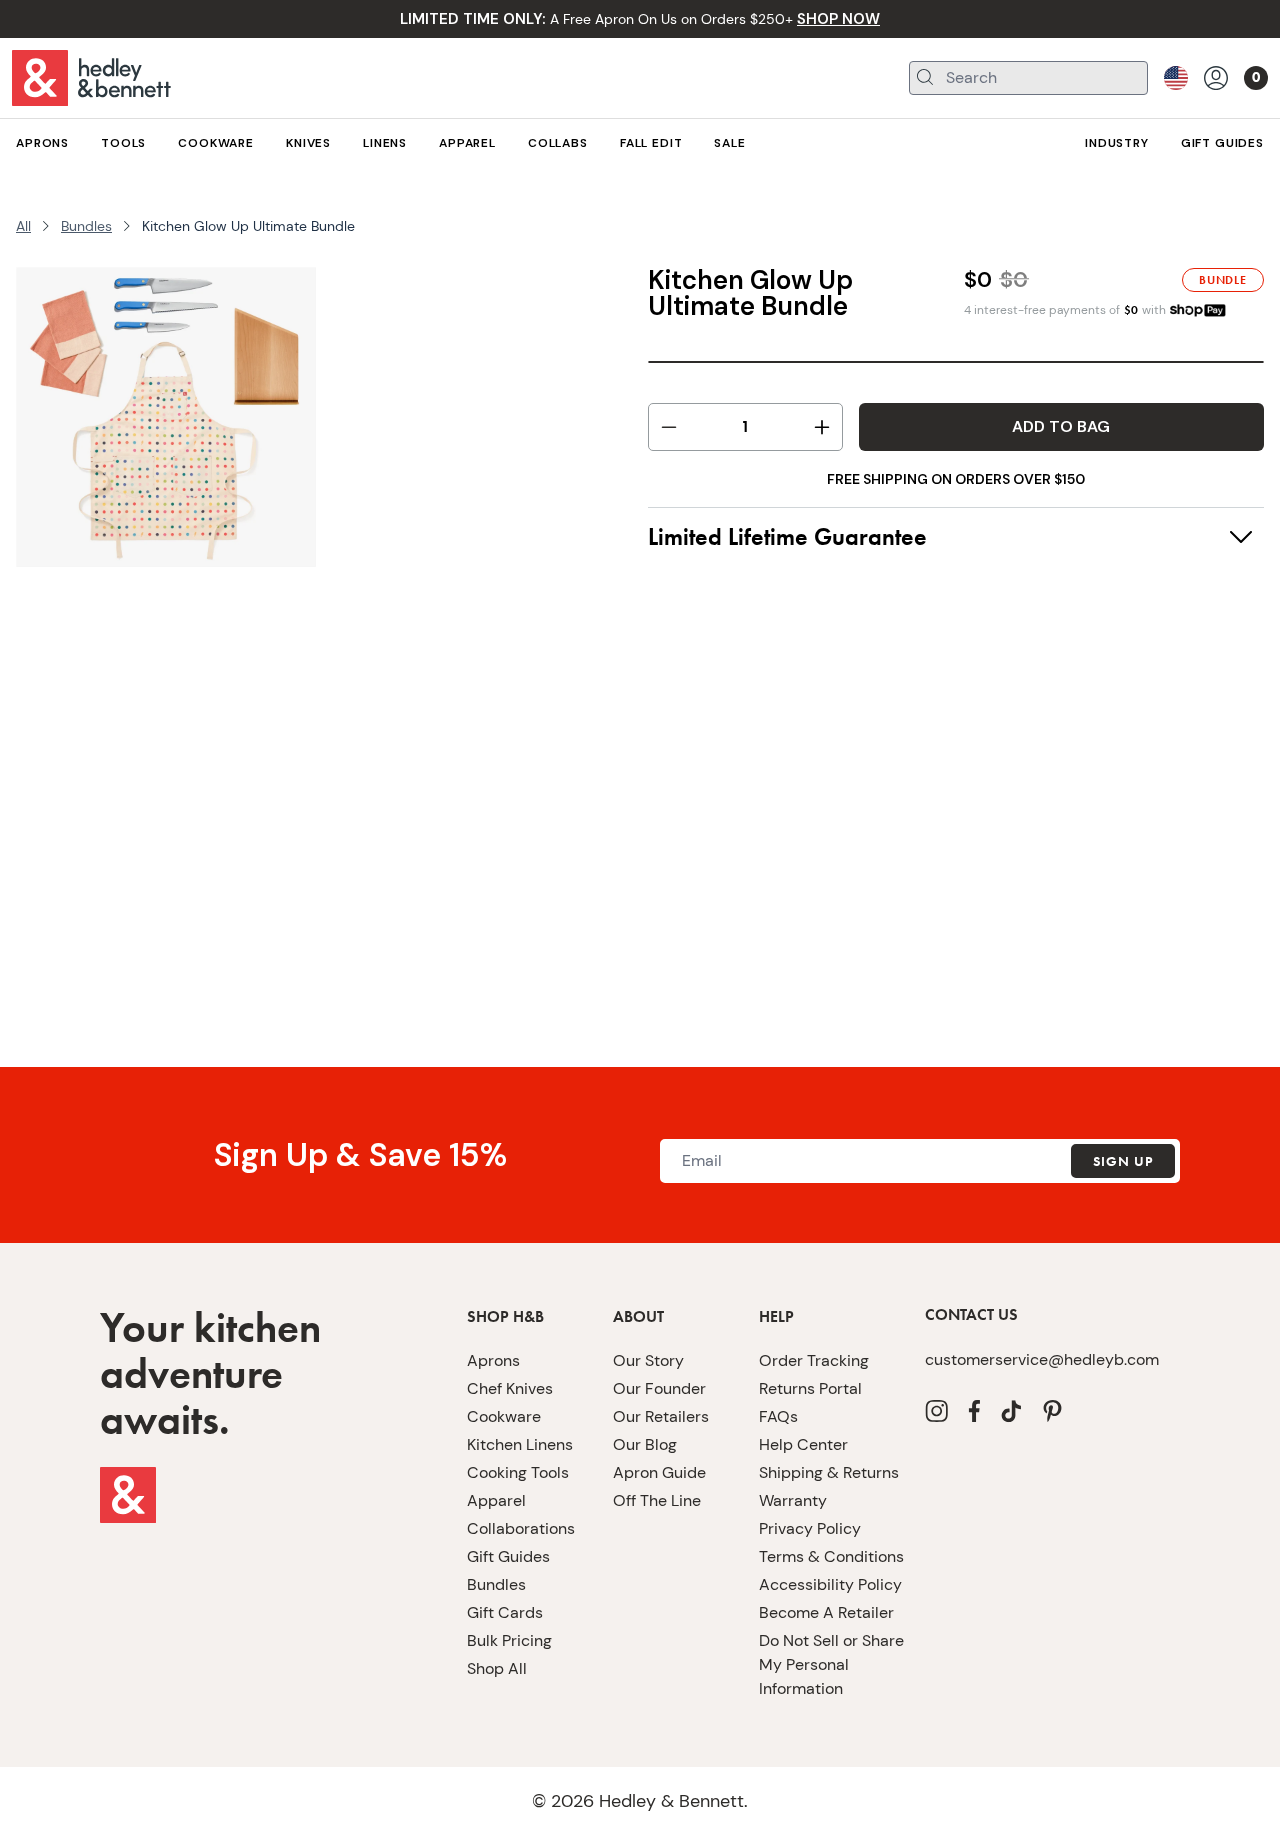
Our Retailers (661, 1416)
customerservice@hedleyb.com (1042, 1359)
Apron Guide (659, 1472)
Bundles (86, 226)
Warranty (793, 1500)
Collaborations (521, 1528)
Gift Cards (505, 1612)
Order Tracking (814, 1360)
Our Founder (659, 1388)
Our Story (648, 1360)
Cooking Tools (518, 1472)
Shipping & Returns (829, 1472)
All (23, 226)
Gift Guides (508, 1556)
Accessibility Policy (830, 1584)
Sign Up (1123, 1161)
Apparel (496, 1500)
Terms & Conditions (831, 1556)
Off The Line (657, 1500)
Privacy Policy (810, 1528)
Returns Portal (810, 1388)
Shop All (497, 1668)
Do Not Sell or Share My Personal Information (831, 1664)
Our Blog (645, 1444)
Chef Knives (510, 1388)
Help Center (803, 1444)
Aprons (493, 1360)
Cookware (504, 1416)
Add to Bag (1061, 426)
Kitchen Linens (520, 1444)
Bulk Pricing (509, 1640)
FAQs (778, 1416)
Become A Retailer (826, 1612)
